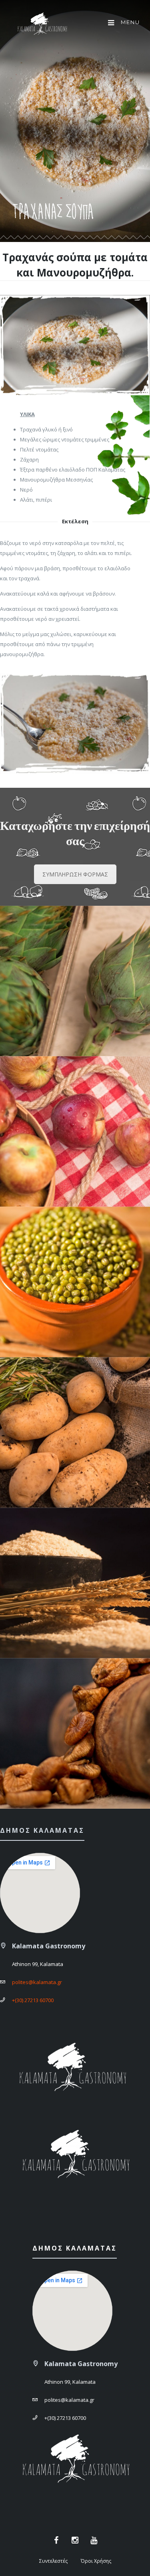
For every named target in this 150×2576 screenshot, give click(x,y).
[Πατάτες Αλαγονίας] (75, 1432)
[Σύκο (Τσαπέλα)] (75, 1733)
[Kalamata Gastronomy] (42, 25)
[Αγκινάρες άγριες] (75, 981)
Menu (129, 22)
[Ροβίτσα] (75, 1282)
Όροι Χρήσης (96, 2561)
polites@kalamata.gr (37, 1982)
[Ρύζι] (75, 1583)
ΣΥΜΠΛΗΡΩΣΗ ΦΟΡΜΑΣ (75, 874)
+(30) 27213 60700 (33, 2000)
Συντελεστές (53, 2561)
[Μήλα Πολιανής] (75, 1131)
